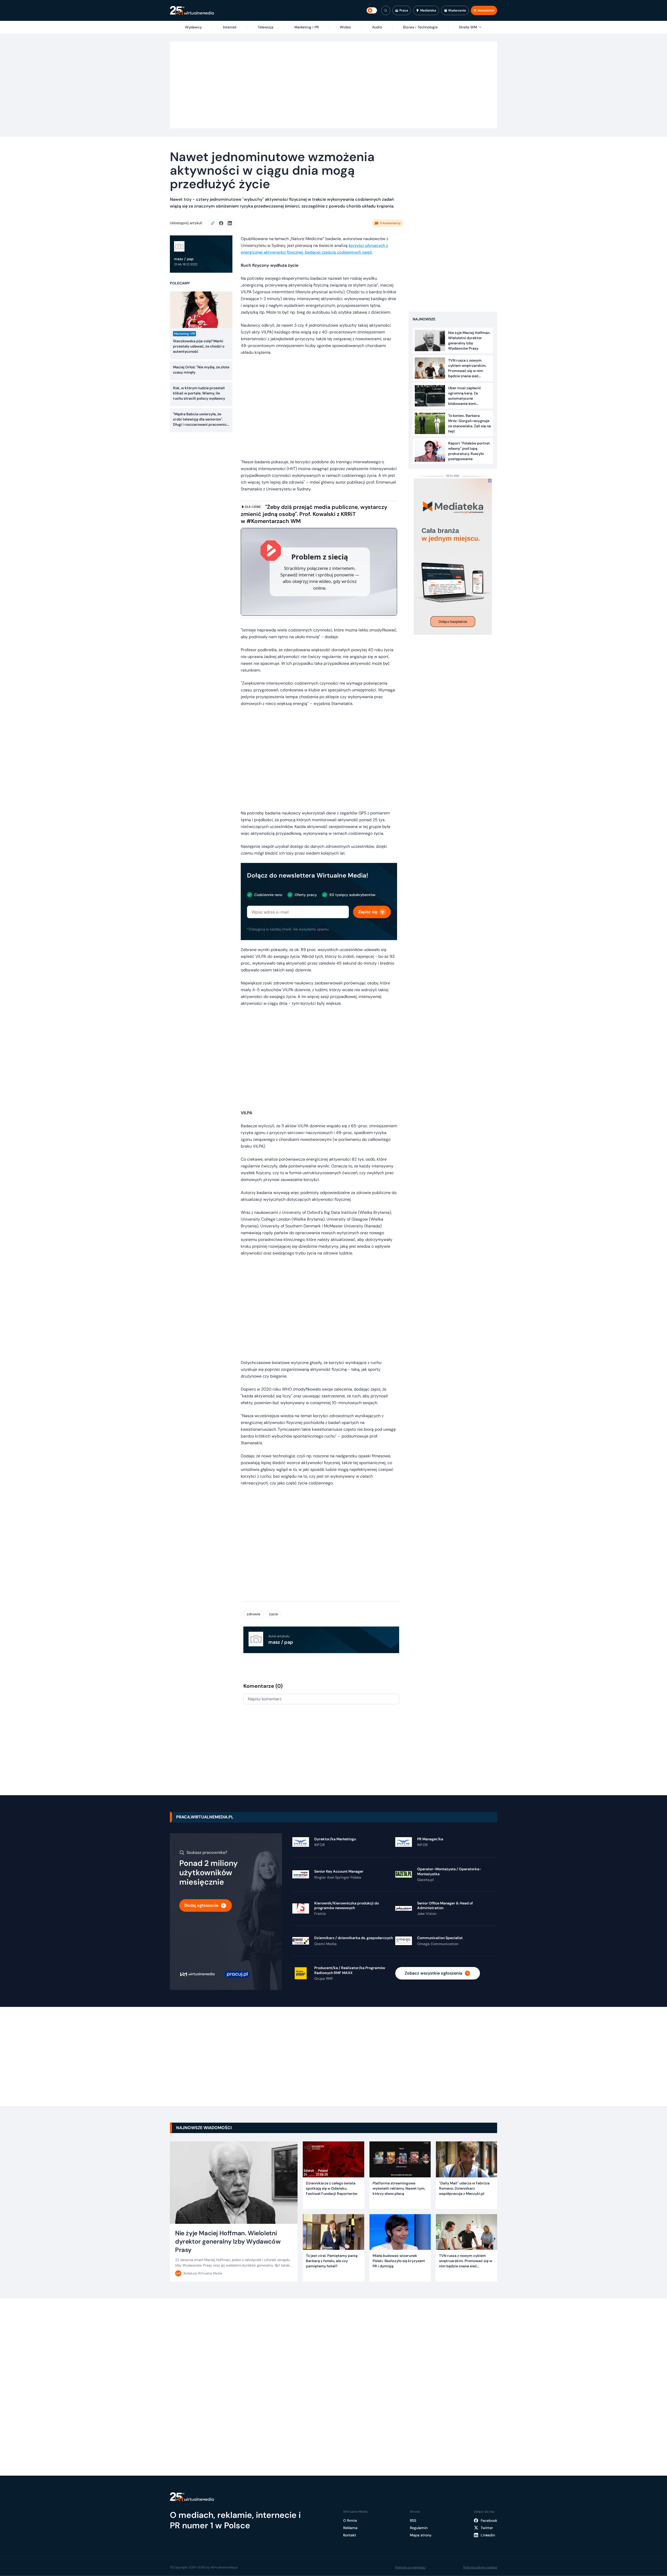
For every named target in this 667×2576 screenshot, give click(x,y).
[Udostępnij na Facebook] (223, 223)
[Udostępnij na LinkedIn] (230, 223)
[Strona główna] (192, 11)
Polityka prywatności (410, 2567)
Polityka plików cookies (480, 2567)
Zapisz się (368, 912)
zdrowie (254, 1614)
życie (274, 1614)
